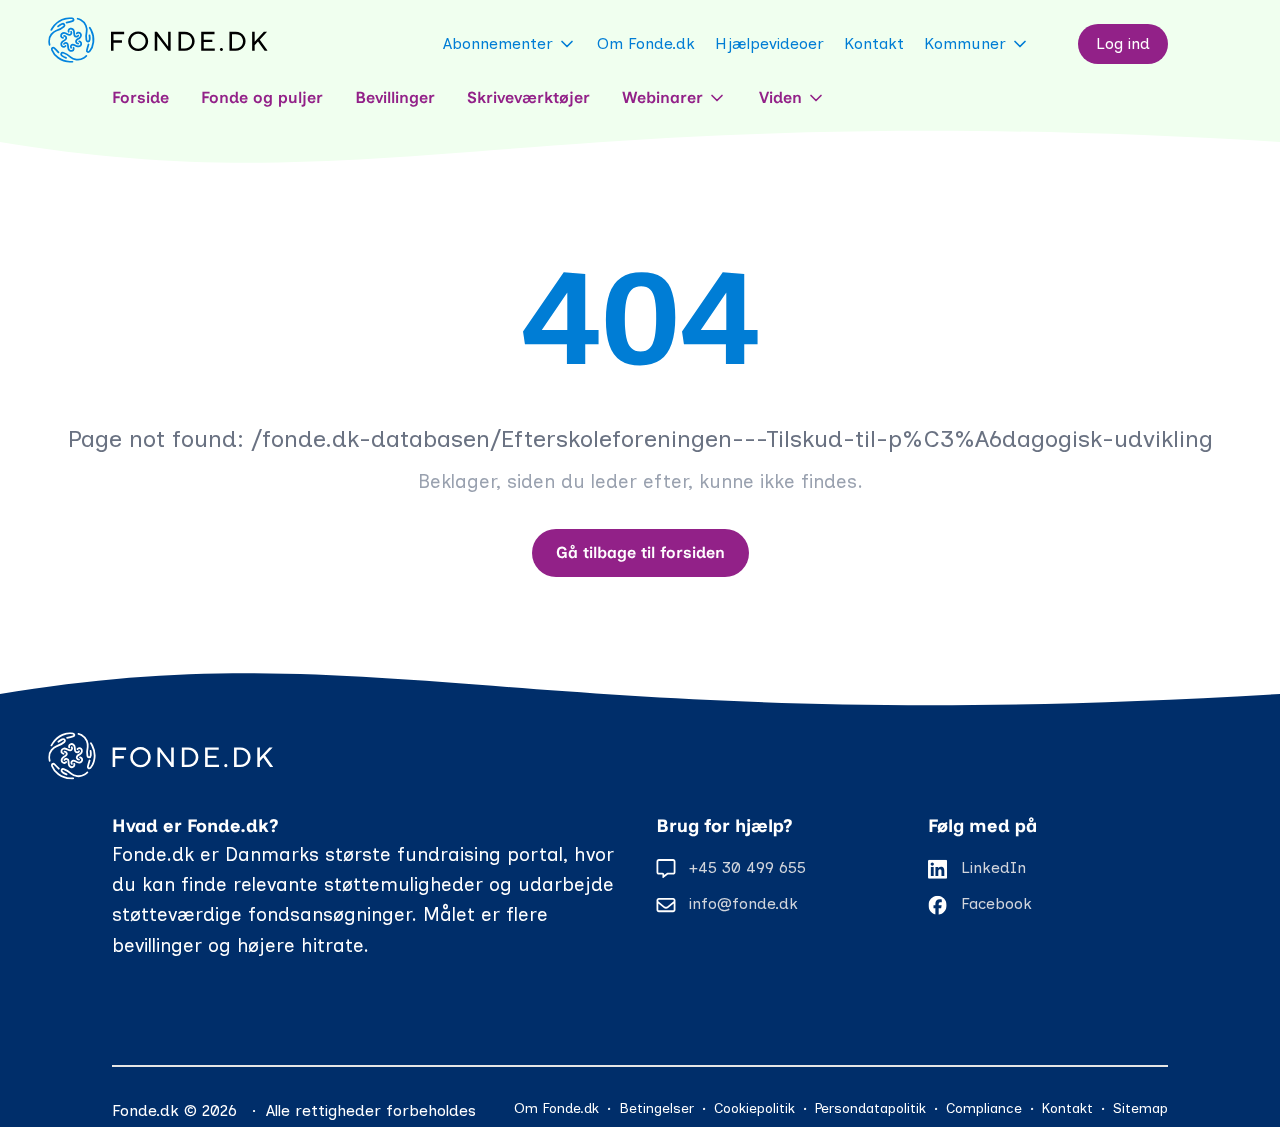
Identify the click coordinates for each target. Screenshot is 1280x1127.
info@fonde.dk (743, 903)
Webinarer (662, 97)
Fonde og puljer (262, 97)
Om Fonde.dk (646, 43)
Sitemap (1140, 1108)
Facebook (996, 903)
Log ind (1123, 43)
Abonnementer (498, 43)
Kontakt (874, 43)
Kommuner (965, 43)
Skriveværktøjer (528, 97)
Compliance (984, 1108)
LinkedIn (993, 867)
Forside (140, 97)
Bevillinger (395, 97)
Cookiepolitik (754, 1108)
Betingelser (656, 1108)
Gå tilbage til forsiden (640, 552)
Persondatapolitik (870, 1108)
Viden (780, 97)
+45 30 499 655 (747, 867)
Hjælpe (769, 43)
